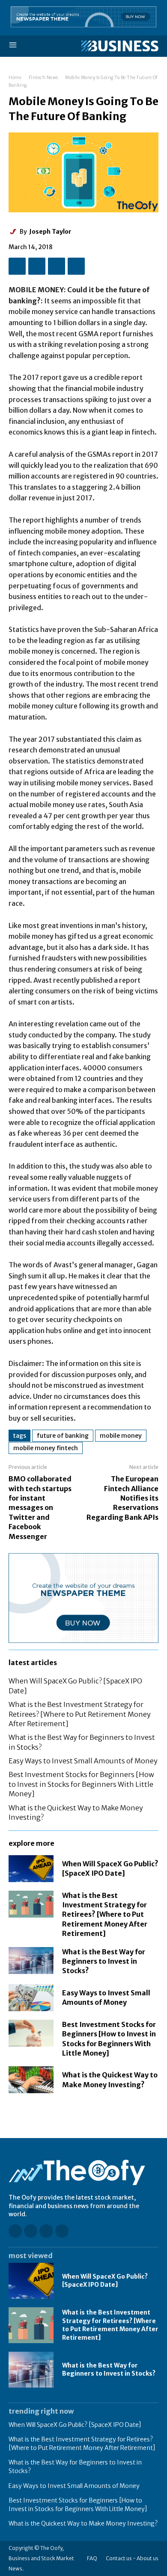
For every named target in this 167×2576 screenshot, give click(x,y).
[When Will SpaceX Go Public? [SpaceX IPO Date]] (31, 1869)
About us (148, 2558)
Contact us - (121, 2558)
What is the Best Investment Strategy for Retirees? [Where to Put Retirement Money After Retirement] (80, 1714)
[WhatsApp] (76, 266)
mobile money (121, 1436)
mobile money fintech (46, 1448)
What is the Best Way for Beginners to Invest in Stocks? (104, 1961)
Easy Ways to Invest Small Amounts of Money (83, 1761)
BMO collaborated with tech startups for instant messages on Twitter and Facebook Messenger (40, 1507)
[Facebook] (17, 266)
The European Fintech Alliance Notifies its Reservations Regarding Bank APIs (122, 1498)
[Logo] (120, 46)
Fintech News (43, 78)
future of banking (63, 1436)
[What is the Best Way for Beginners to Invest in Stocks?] (31, 1961)
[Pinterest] (57, 266)
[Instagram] (31, 2231)
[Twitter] (37, 266)
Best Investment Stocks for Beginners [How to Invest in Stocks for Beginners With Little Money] (81, 1784)
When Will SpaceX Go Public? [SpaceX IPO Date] (105, 2281)
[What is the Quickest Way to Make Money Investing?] (31, 2080)
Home (15, 78)
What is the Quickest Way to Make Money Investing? (83, 2523)
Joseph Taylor (50, 232)
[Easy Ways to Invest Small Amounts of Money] (31, 1998)
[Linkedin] (46, 2231)
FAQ (92, 2558)
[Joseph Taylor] (14, 232)
